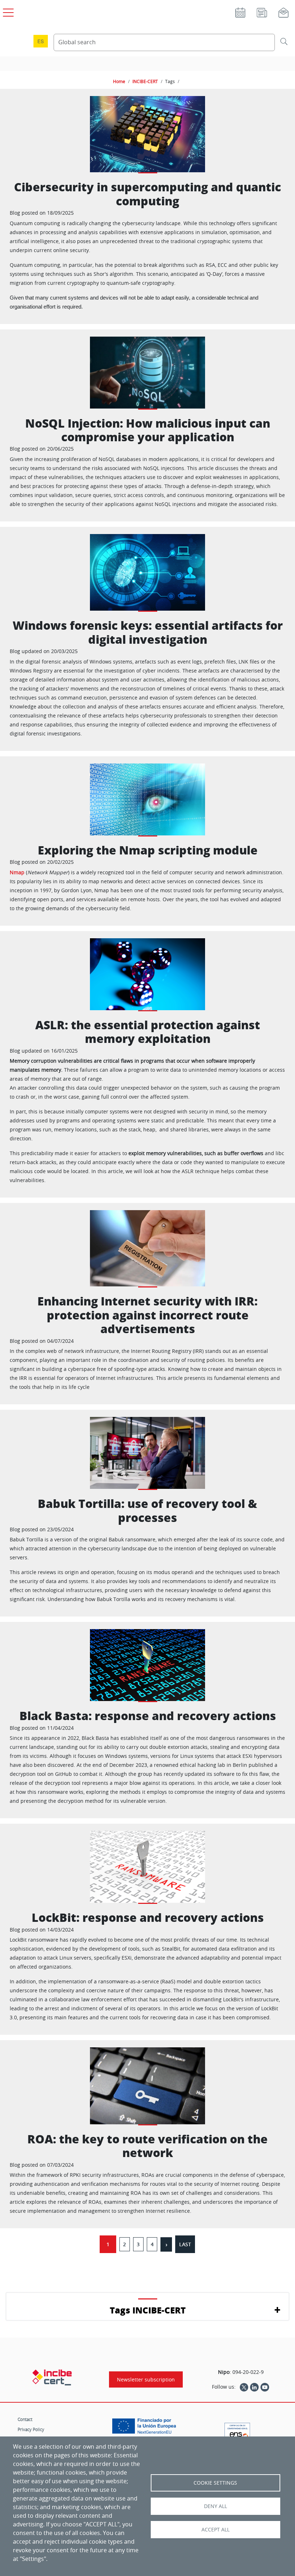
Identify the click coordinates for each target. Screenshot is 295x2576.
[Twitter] (244, 2387)
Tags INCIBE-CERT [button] (148, 2310)
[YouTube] (265, 2387)
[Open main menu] (7, 11)
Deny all (215, 2506)
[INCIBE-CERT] (52, 2377)
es (41, 41)
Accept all (215, 2530)
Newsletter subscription (146, 2379)
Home (119, 81)
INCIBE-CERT (145, 81)
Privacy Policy (31, 2429)
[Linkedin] (254, 2387)
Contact (25, 2419)
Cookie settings (215, 2483)
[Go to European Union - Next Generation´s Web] (146, 2429)
